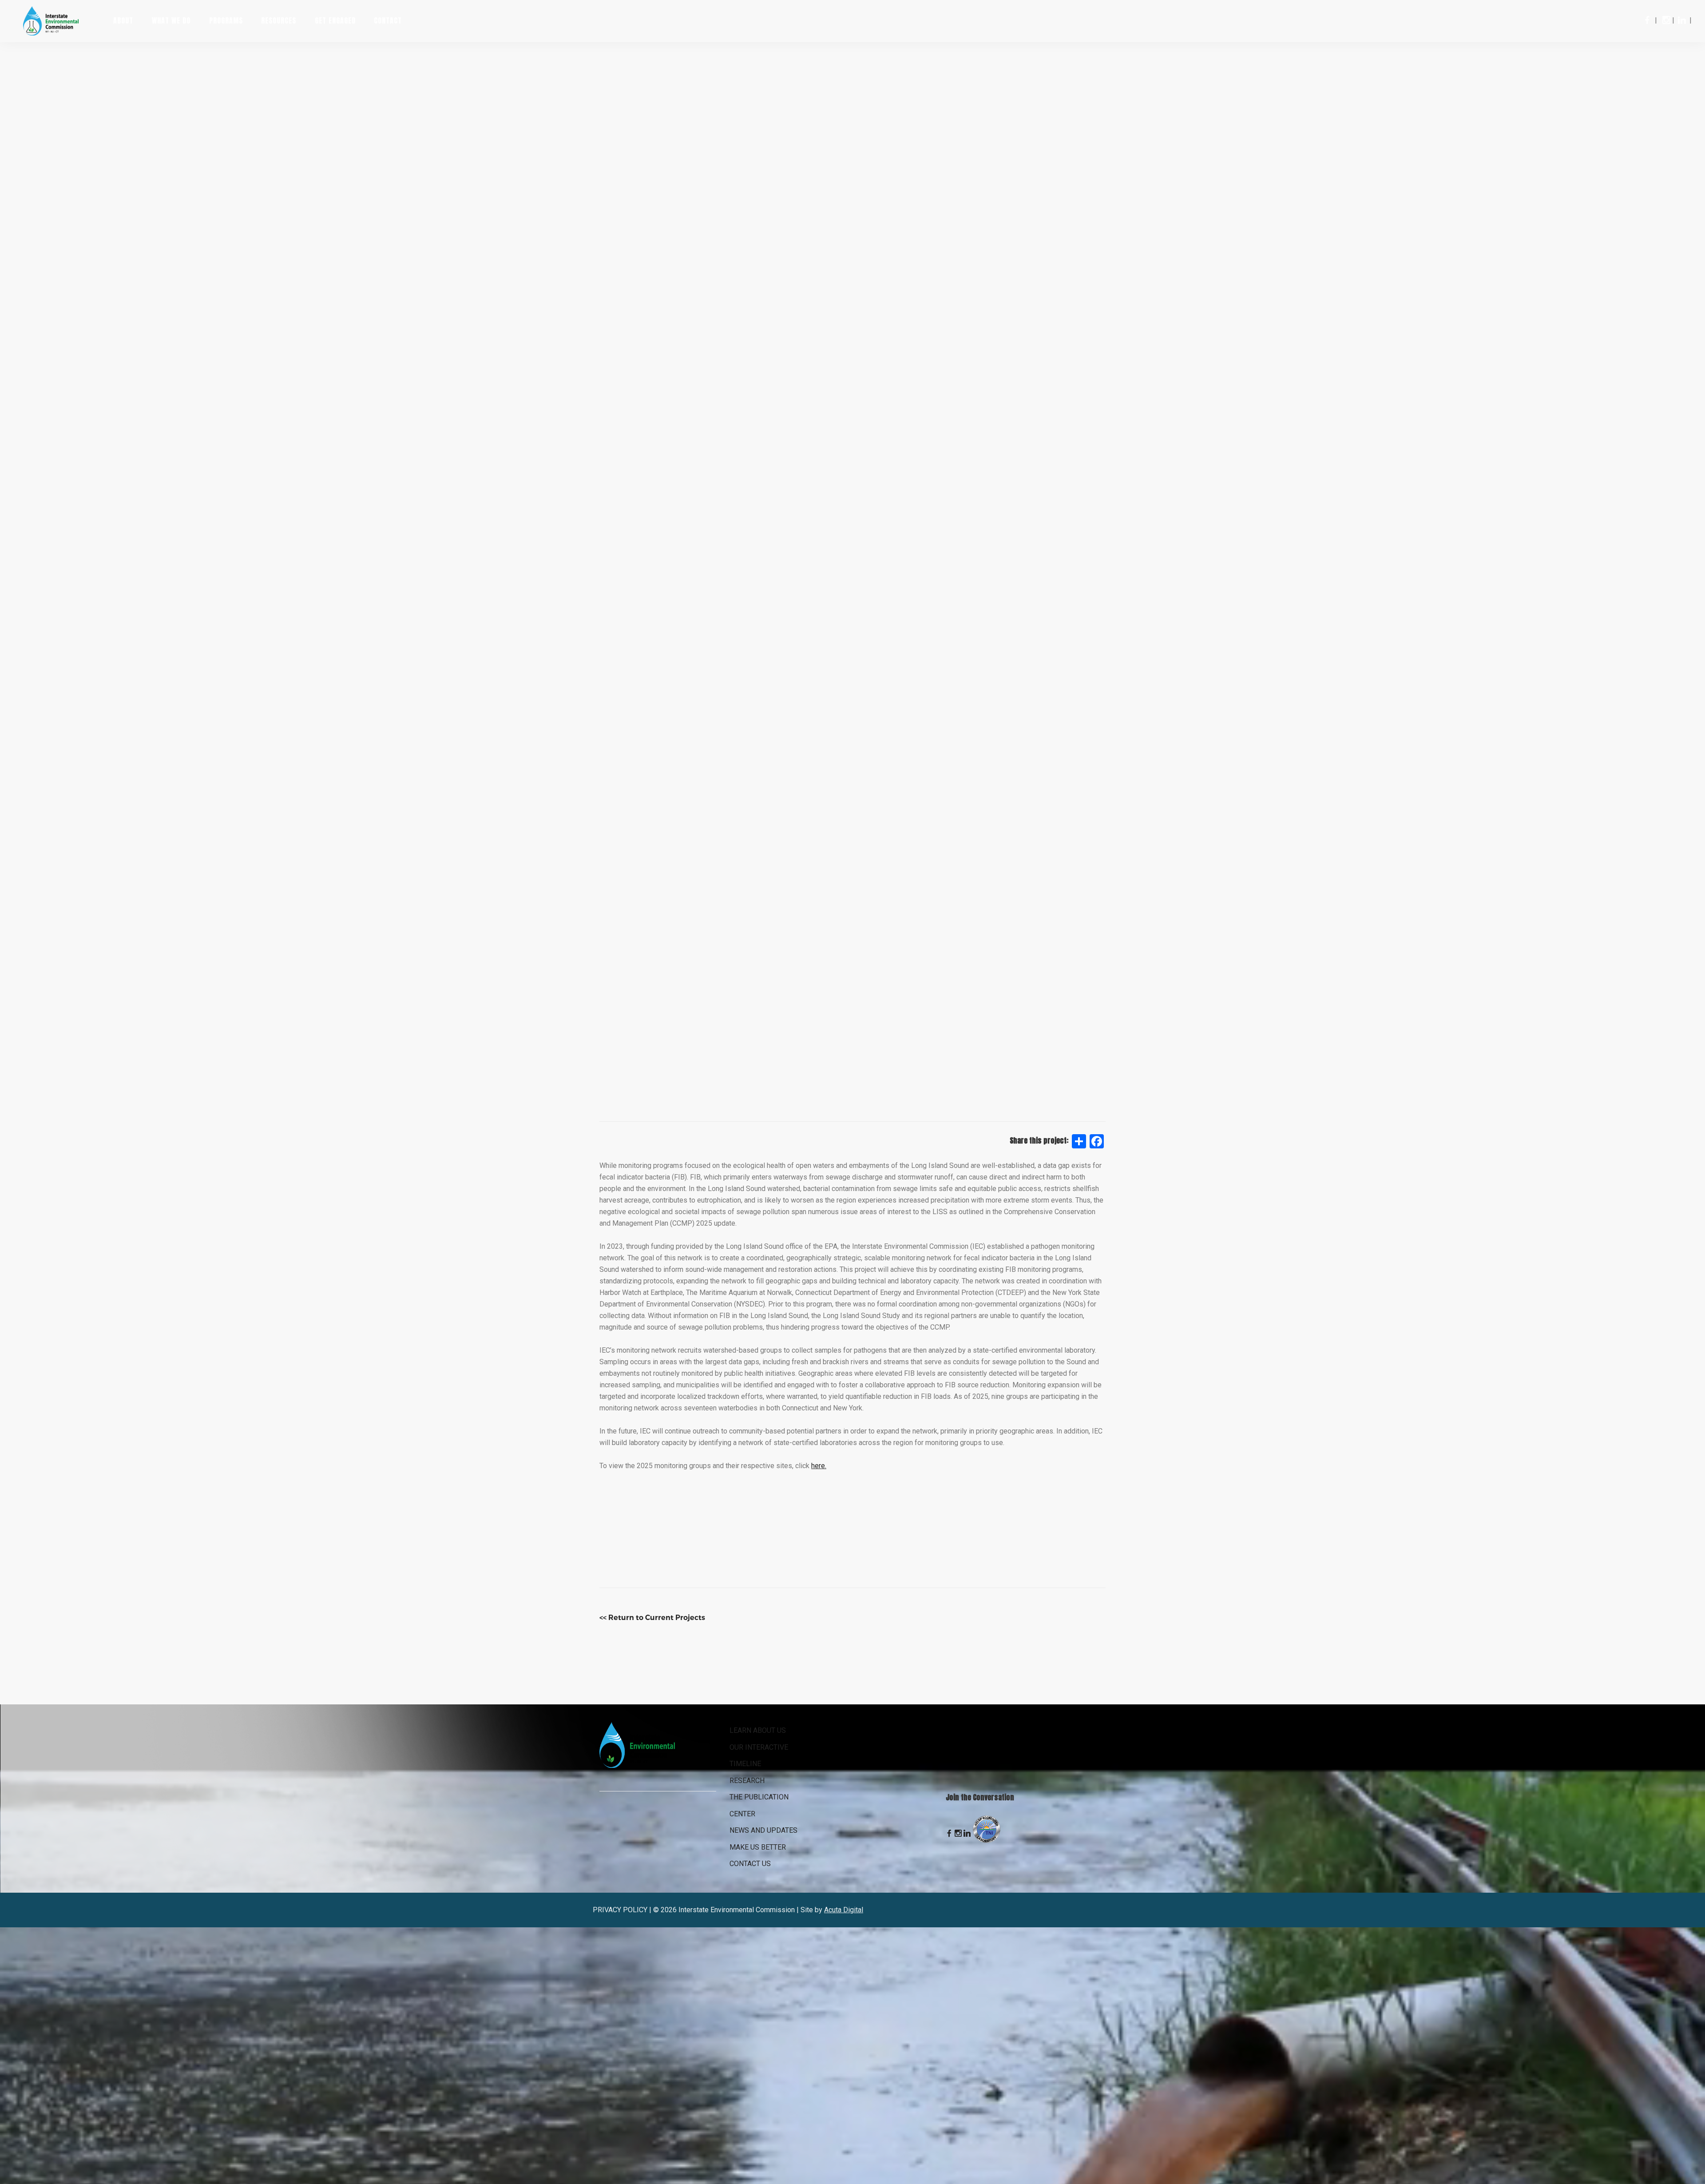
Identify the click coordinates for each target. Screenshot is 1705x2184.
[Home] (57, 20)
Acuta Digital (844, 1910)
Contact (388, 20)
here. (819, 1466)
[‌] (1647, 20)
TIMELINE (745, 1764)
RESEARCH (747, 1781)
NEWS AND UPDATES (763, 1830)
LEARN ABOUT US (758, 1730)
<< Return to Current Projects (652, 1618)
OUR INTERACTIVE (759, 1747)
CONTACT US (750, 1864)
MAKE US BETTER (758, 1847)
